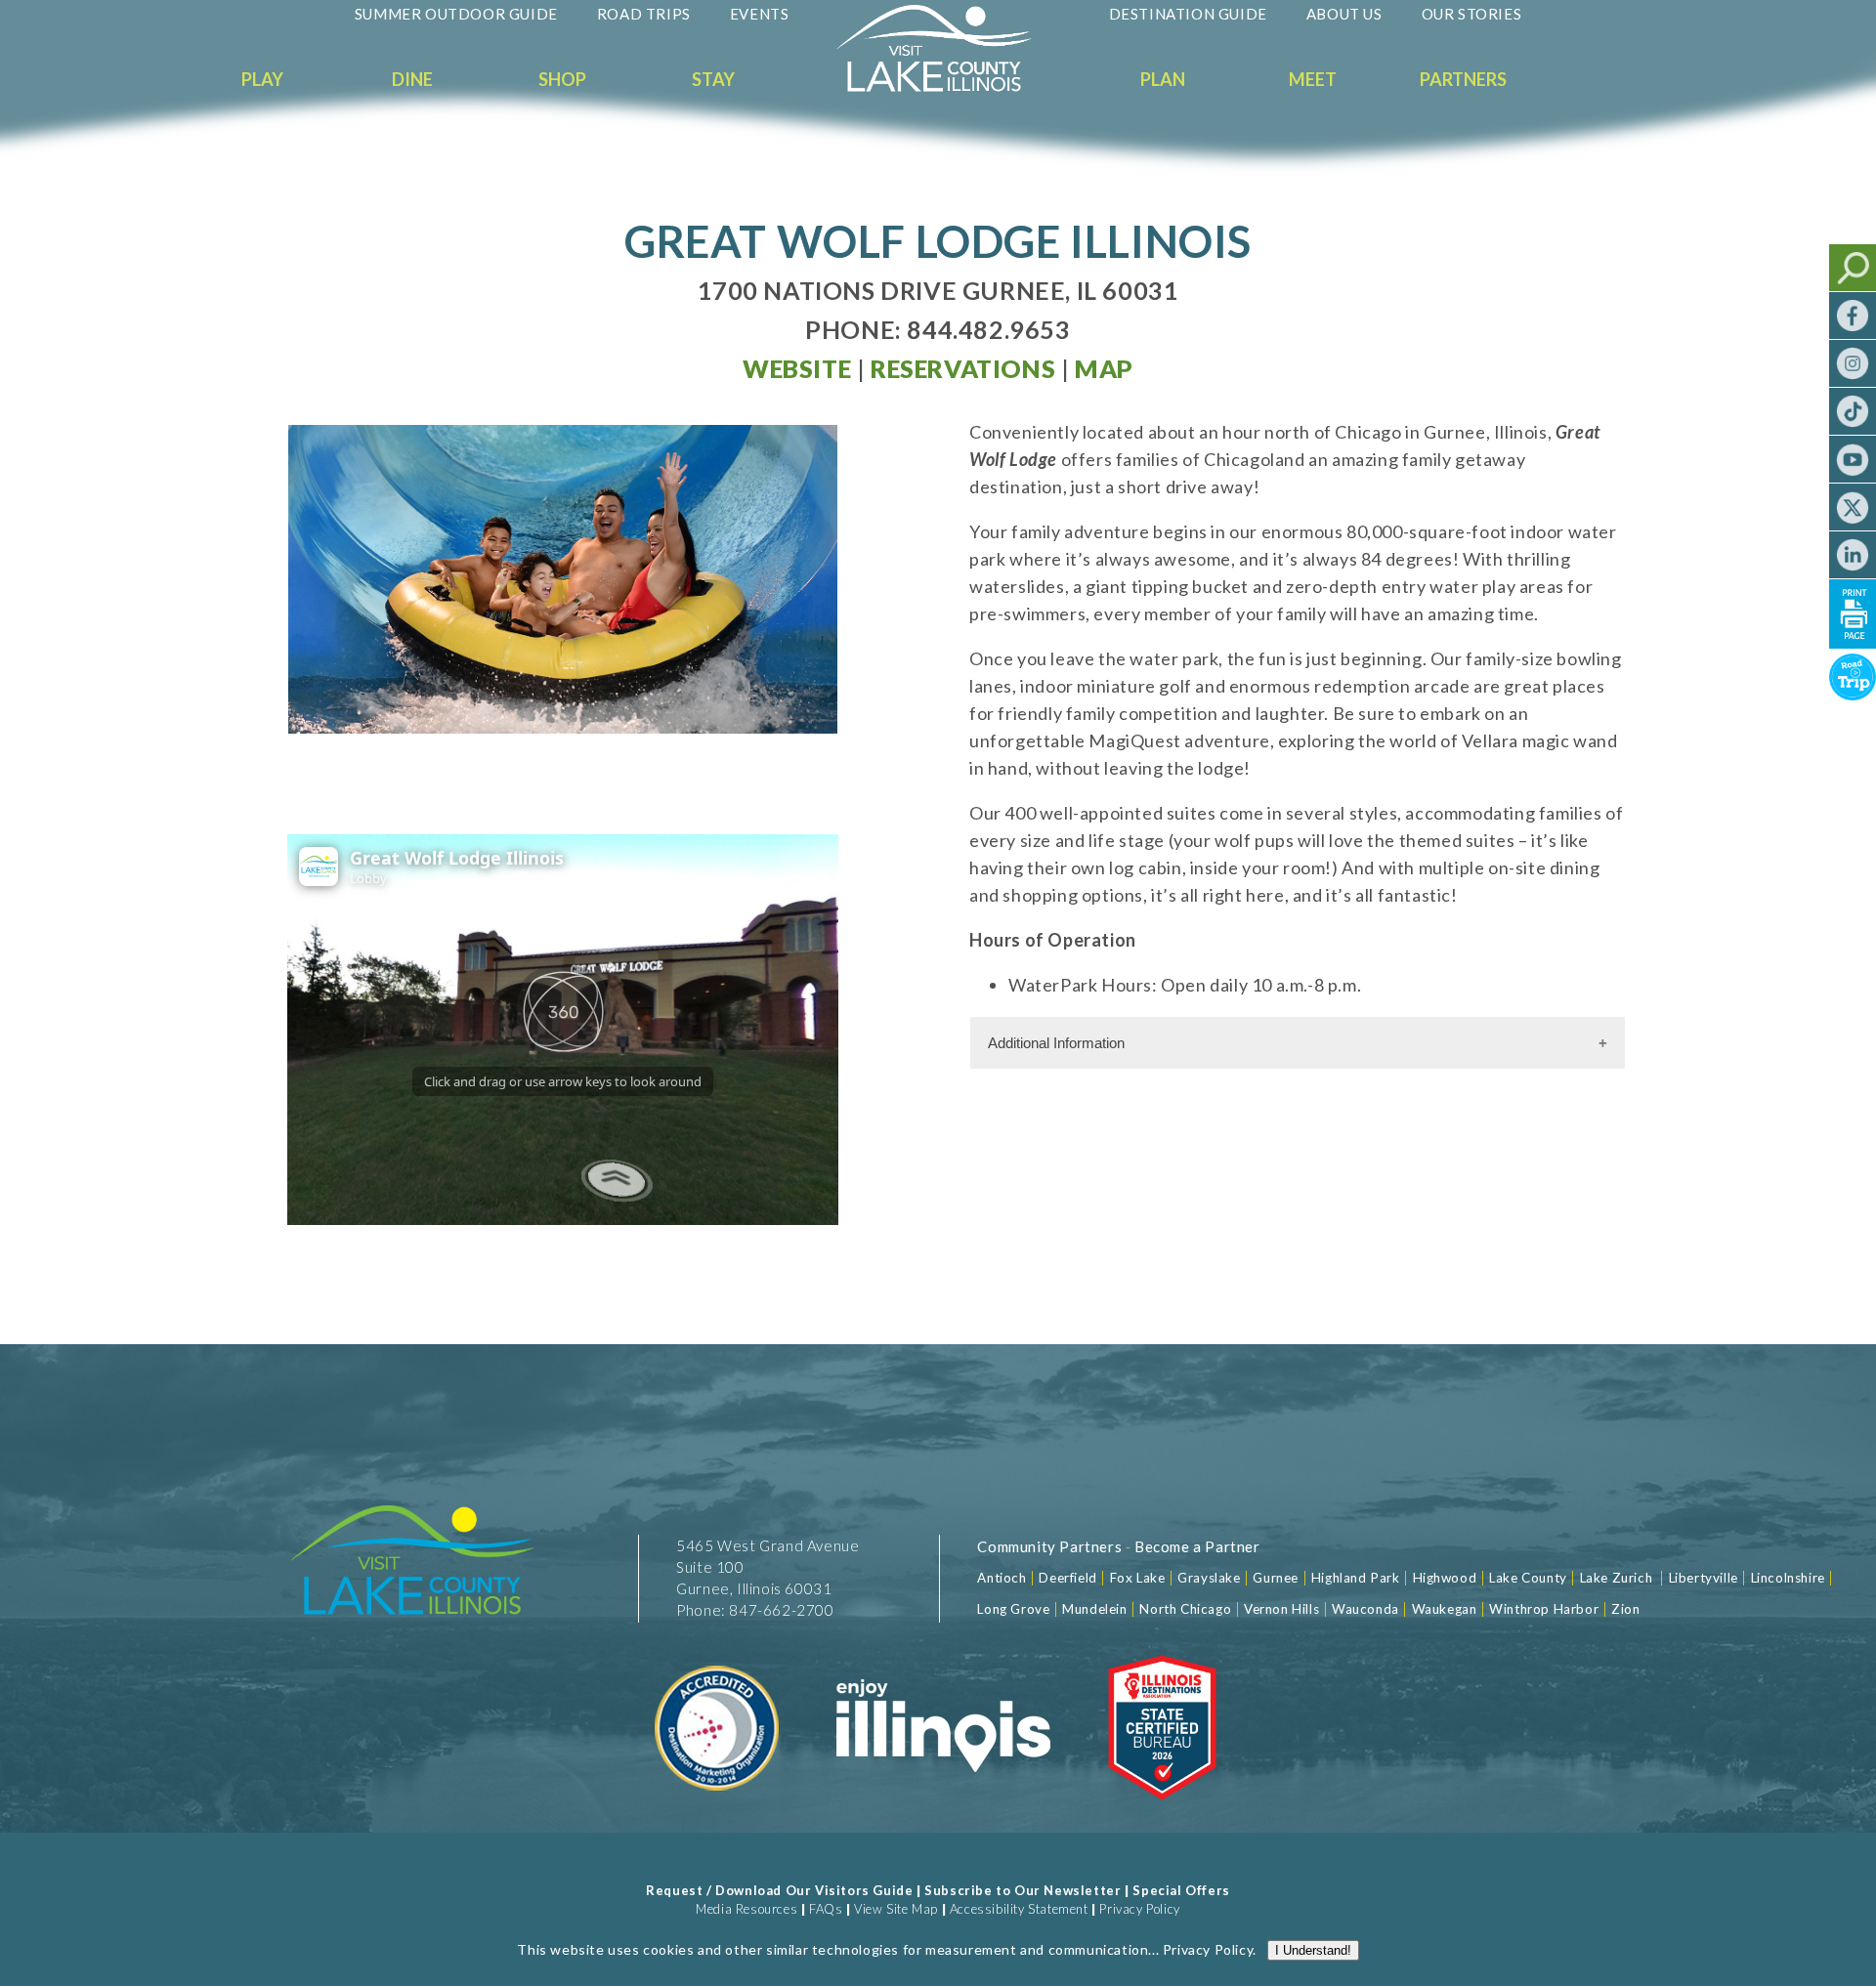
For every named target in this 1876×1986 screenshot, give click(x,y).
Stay (713, 79)
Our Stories (1472, 14)
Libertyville (1704, 1578)
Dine (412, 79)
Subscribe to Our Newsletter (1023, 1890)
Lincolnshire (1788, 1578)
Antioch (1002, 1578)
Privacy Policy (1139, 1909)
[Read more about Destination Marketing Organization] (718, 1812)
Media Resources (746, 1909)
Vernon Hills (1281, 1609)
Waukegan (1445, 1609)
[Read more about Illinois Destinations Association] (1162, 1812)
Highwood (1445, 1578)
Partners (1463, 79)
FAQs (826, 1909)
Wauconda (1365, 1609)
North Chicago (1185, 1609)
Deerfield (1067, 1578)
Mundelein (1094, 1609)
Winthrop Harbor (1544, 1609)
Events (760, 14)
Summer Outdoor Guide (456, 14)
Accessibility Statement (1019, 1909)
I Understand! (1313, 1950)
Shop (562, 79)
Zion (1625, 1609)
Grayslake (1209, 1578)
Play (262, 79)
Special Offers (1181, 1890)
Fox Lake (1138, 1578)
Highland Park (1356, 1578)
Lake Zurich (1617, 1578)
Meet (1313, 79)
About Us (1344, 14)
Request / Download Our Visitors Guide (779, 1890)
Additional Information (1056, 1043)
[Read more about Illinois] (943, 1812)
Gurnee (1276, 1578)
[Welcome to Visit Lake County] (949, 87)
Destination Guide (1188, 14)
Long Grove (1013, 1609)
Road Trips (644, 14)
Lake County (1527, 1578)
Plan (1163, 79)
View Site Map (896, 1909)
